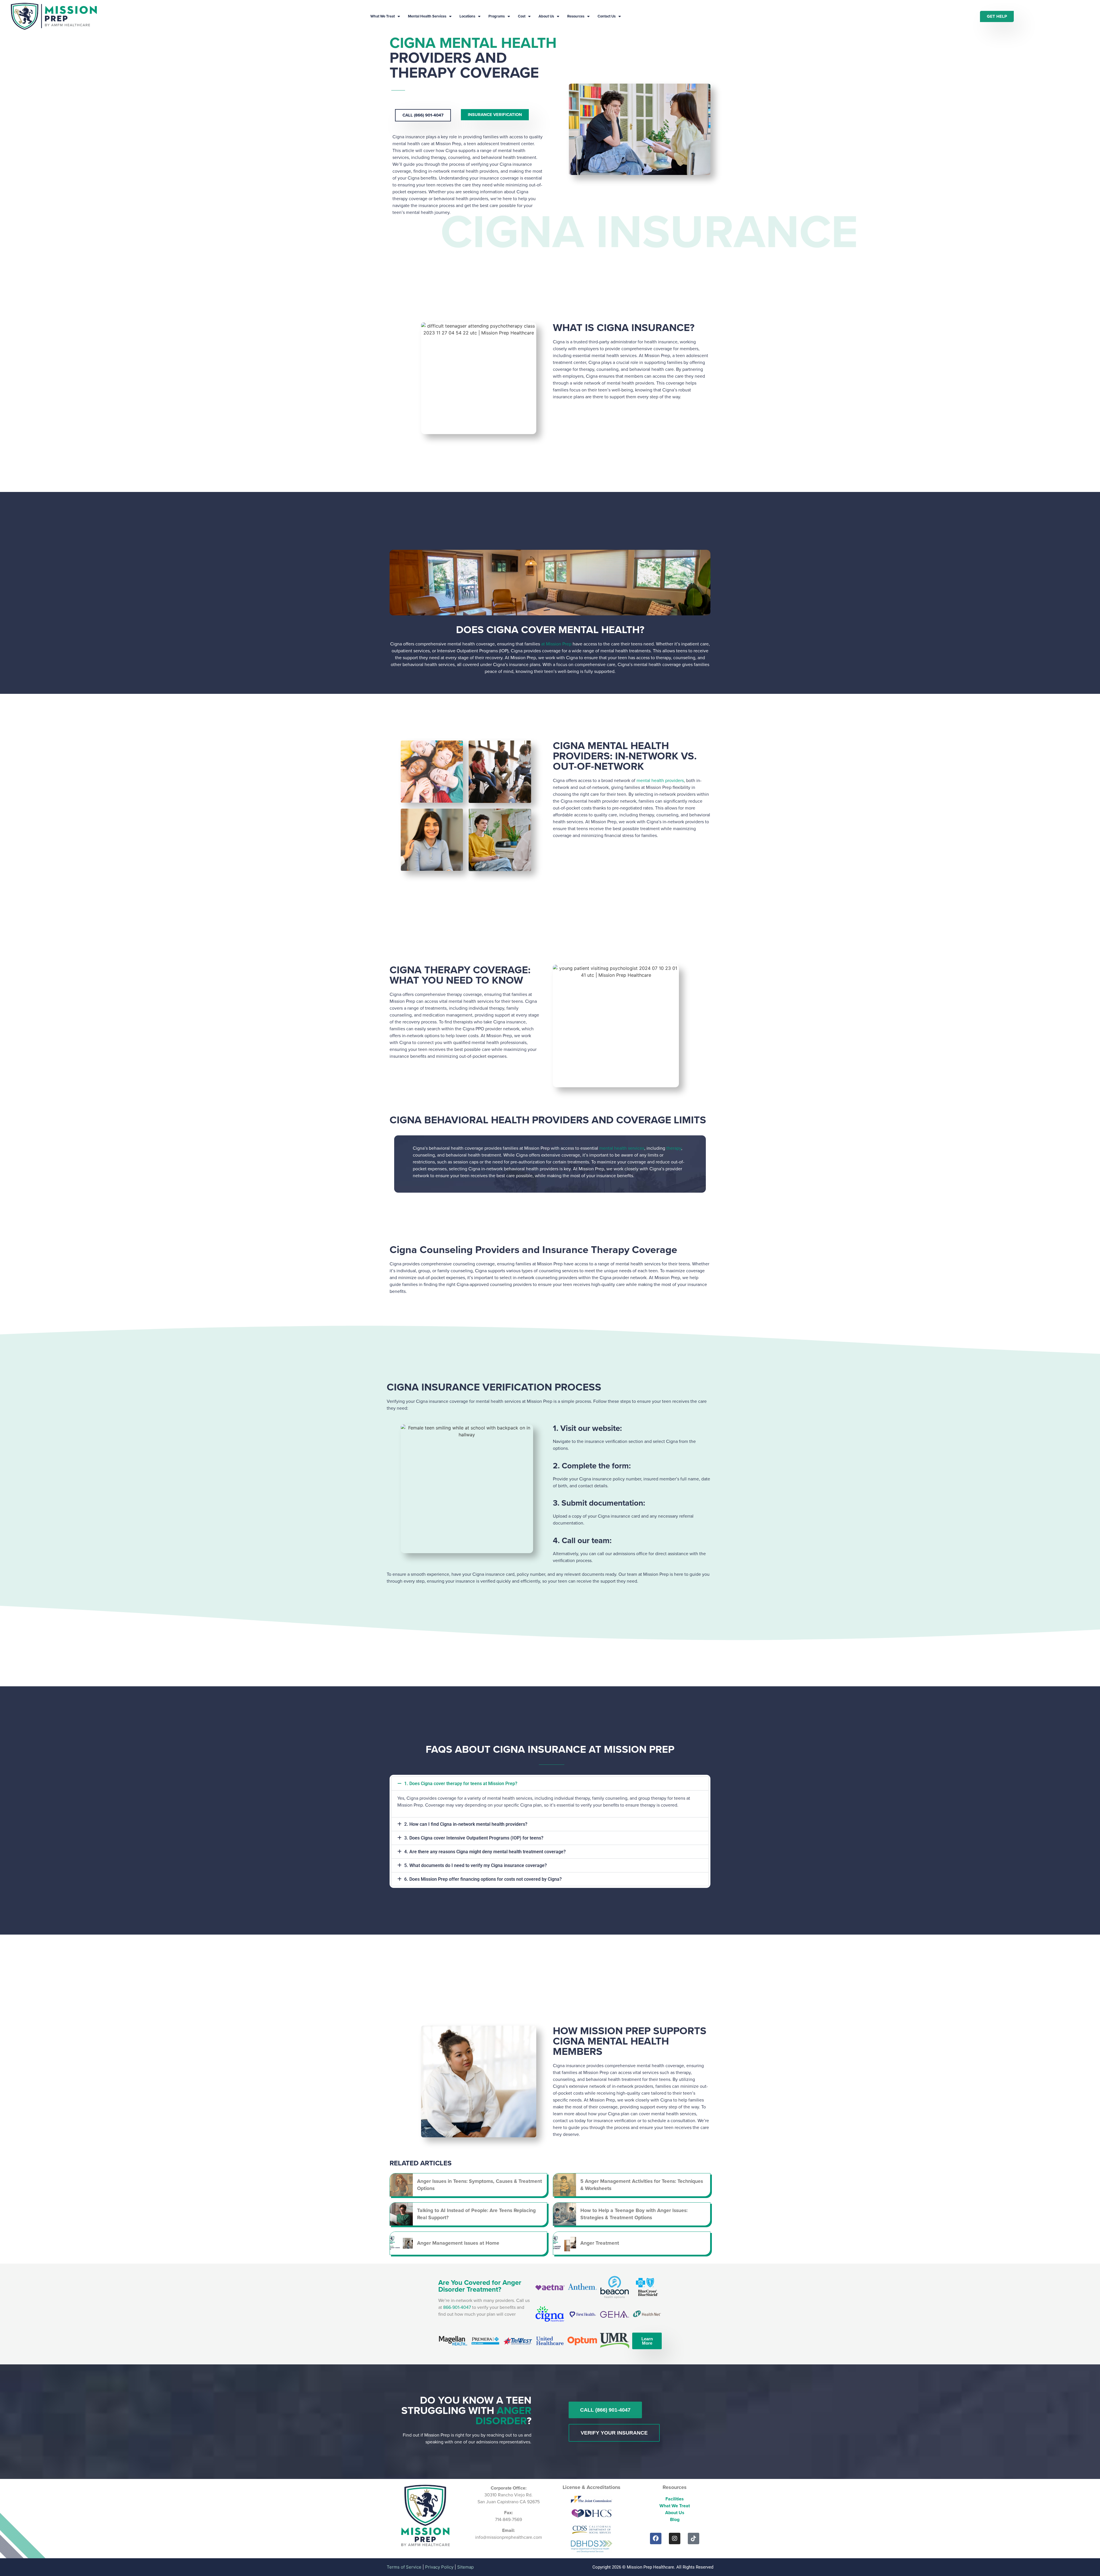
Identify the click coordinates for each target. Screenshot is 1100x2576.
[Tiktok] (694, 2538)
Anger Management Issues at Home (458, 2243)
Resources (576, 16)
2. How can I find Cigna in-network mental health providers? (466, 1824)
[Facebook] (656, 2538)
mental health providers (660, 780)
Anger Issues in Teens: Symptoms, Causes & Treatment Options (480, 2185)
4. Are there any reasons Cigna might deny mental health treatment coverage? (485, 1852)
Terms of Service (404, 2567)
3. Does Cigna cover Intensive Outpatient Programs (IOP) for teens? (474, 1838)
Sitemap (465, 2567)
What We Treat (383, 16)
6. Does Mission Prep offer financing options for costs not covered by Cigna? (483, 1879)
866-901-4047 (457, 2307)
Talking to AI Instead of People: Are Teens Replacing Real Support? (476, 2214)
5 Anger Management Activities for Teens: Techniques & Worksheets (642, 2185)
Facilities (675, 2499)
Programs (497, 16)
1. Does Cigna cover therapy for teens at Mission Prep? (461, 1784)
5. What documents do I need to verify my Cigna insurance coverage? (476, 1865)
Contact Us (607, 16)
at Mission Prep (556, 644)
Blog (675, 2519)
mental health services (622, 1148)
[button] (550, 1784)
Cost (522, 16)
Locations (467, 16)
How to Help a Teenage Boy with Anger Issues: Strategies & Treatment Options (634, 2214)
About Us (546, 16)
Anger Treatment (600, 2243)
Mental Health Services (427, 16)
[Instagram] (675, 2538)
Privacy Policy (439, 2567)
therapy (674, 1148)
